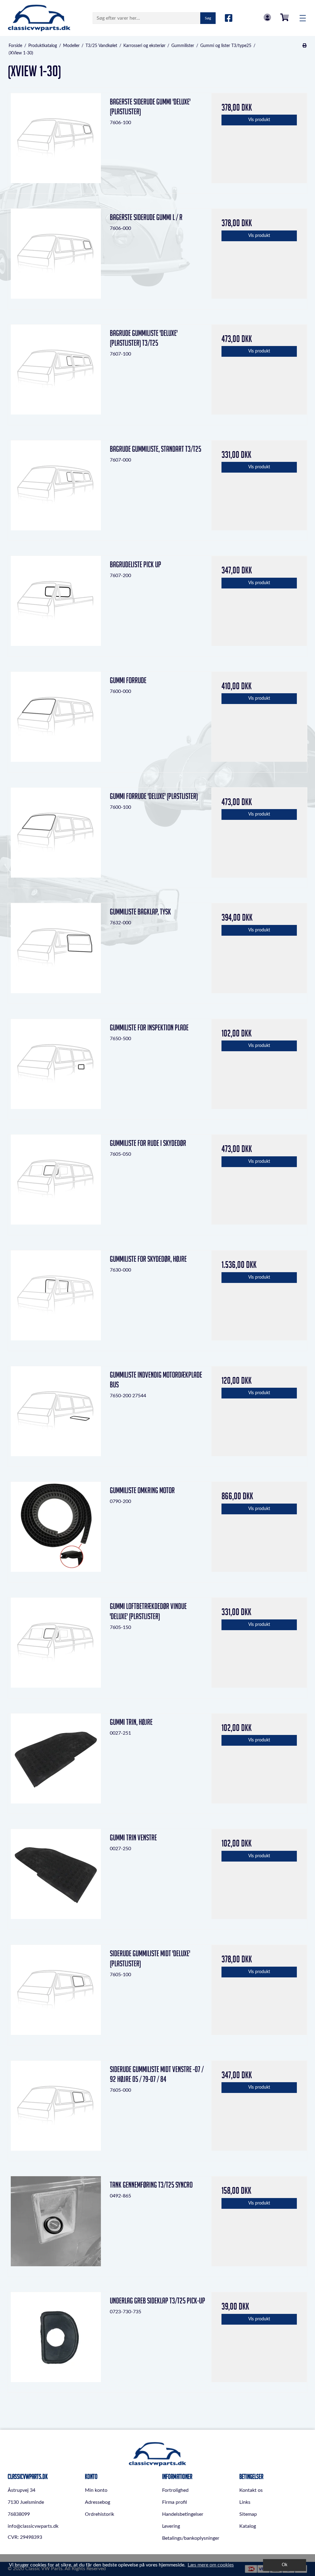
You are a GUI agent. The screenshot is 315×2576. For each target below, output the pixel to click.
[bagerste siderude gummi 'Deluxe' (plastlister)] (56, 141)
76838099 (19, 2514)
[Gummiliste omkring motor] (56, 1530)
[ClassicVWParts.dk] (39, 18)
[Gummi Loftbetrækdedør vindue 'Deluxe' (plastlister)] (56, 1645)
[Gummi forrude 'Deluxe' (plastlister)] (56, 835)
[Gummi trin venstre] (56, 1877)
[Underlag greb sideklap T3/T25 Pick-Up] (56, 2340)
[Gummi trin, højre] (56, 1761)
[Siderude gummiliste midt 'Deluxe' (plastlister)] (56, 1993)
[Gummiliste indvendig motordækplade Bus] (56, 1414)
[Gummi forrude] (56, 720)
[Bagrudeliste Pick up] (56, 604)
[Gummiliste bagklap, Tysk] (56, 951)
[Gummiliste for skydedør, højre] (56, 1298)
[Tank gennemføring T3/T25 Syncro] (56, 2224)
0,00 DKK (285, 17)
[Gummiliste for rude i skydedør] (56, 1182)
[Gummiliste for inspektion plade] (56, 1067)
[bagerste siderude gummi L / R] (56, 256)
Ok (285, 2565)
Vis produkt (259, 120)
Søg (208, 18)
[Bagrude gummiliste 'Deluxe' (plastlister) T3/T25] (56, 372)
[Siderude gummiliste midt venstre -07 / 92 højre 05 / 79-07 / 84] (56, 2108)
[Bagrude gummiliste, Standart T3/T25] (56, 488)
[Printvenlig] (305, 46)
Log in (267, 17)
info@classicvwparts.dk (33, 2526)
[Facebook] (229, 18)
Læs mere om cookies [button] (211, 2565)
